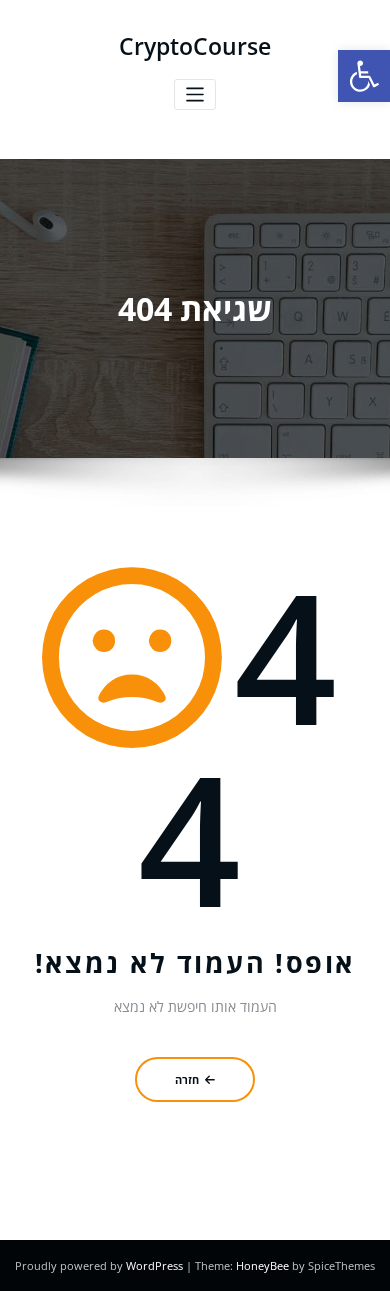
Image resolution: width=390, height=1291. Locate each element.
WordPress (156, 1265)
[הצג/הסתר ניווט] (195, 94)
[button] (364, 76)
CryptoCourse (195, 46)
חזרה (187, 1079)
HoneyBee (262, 1265)
